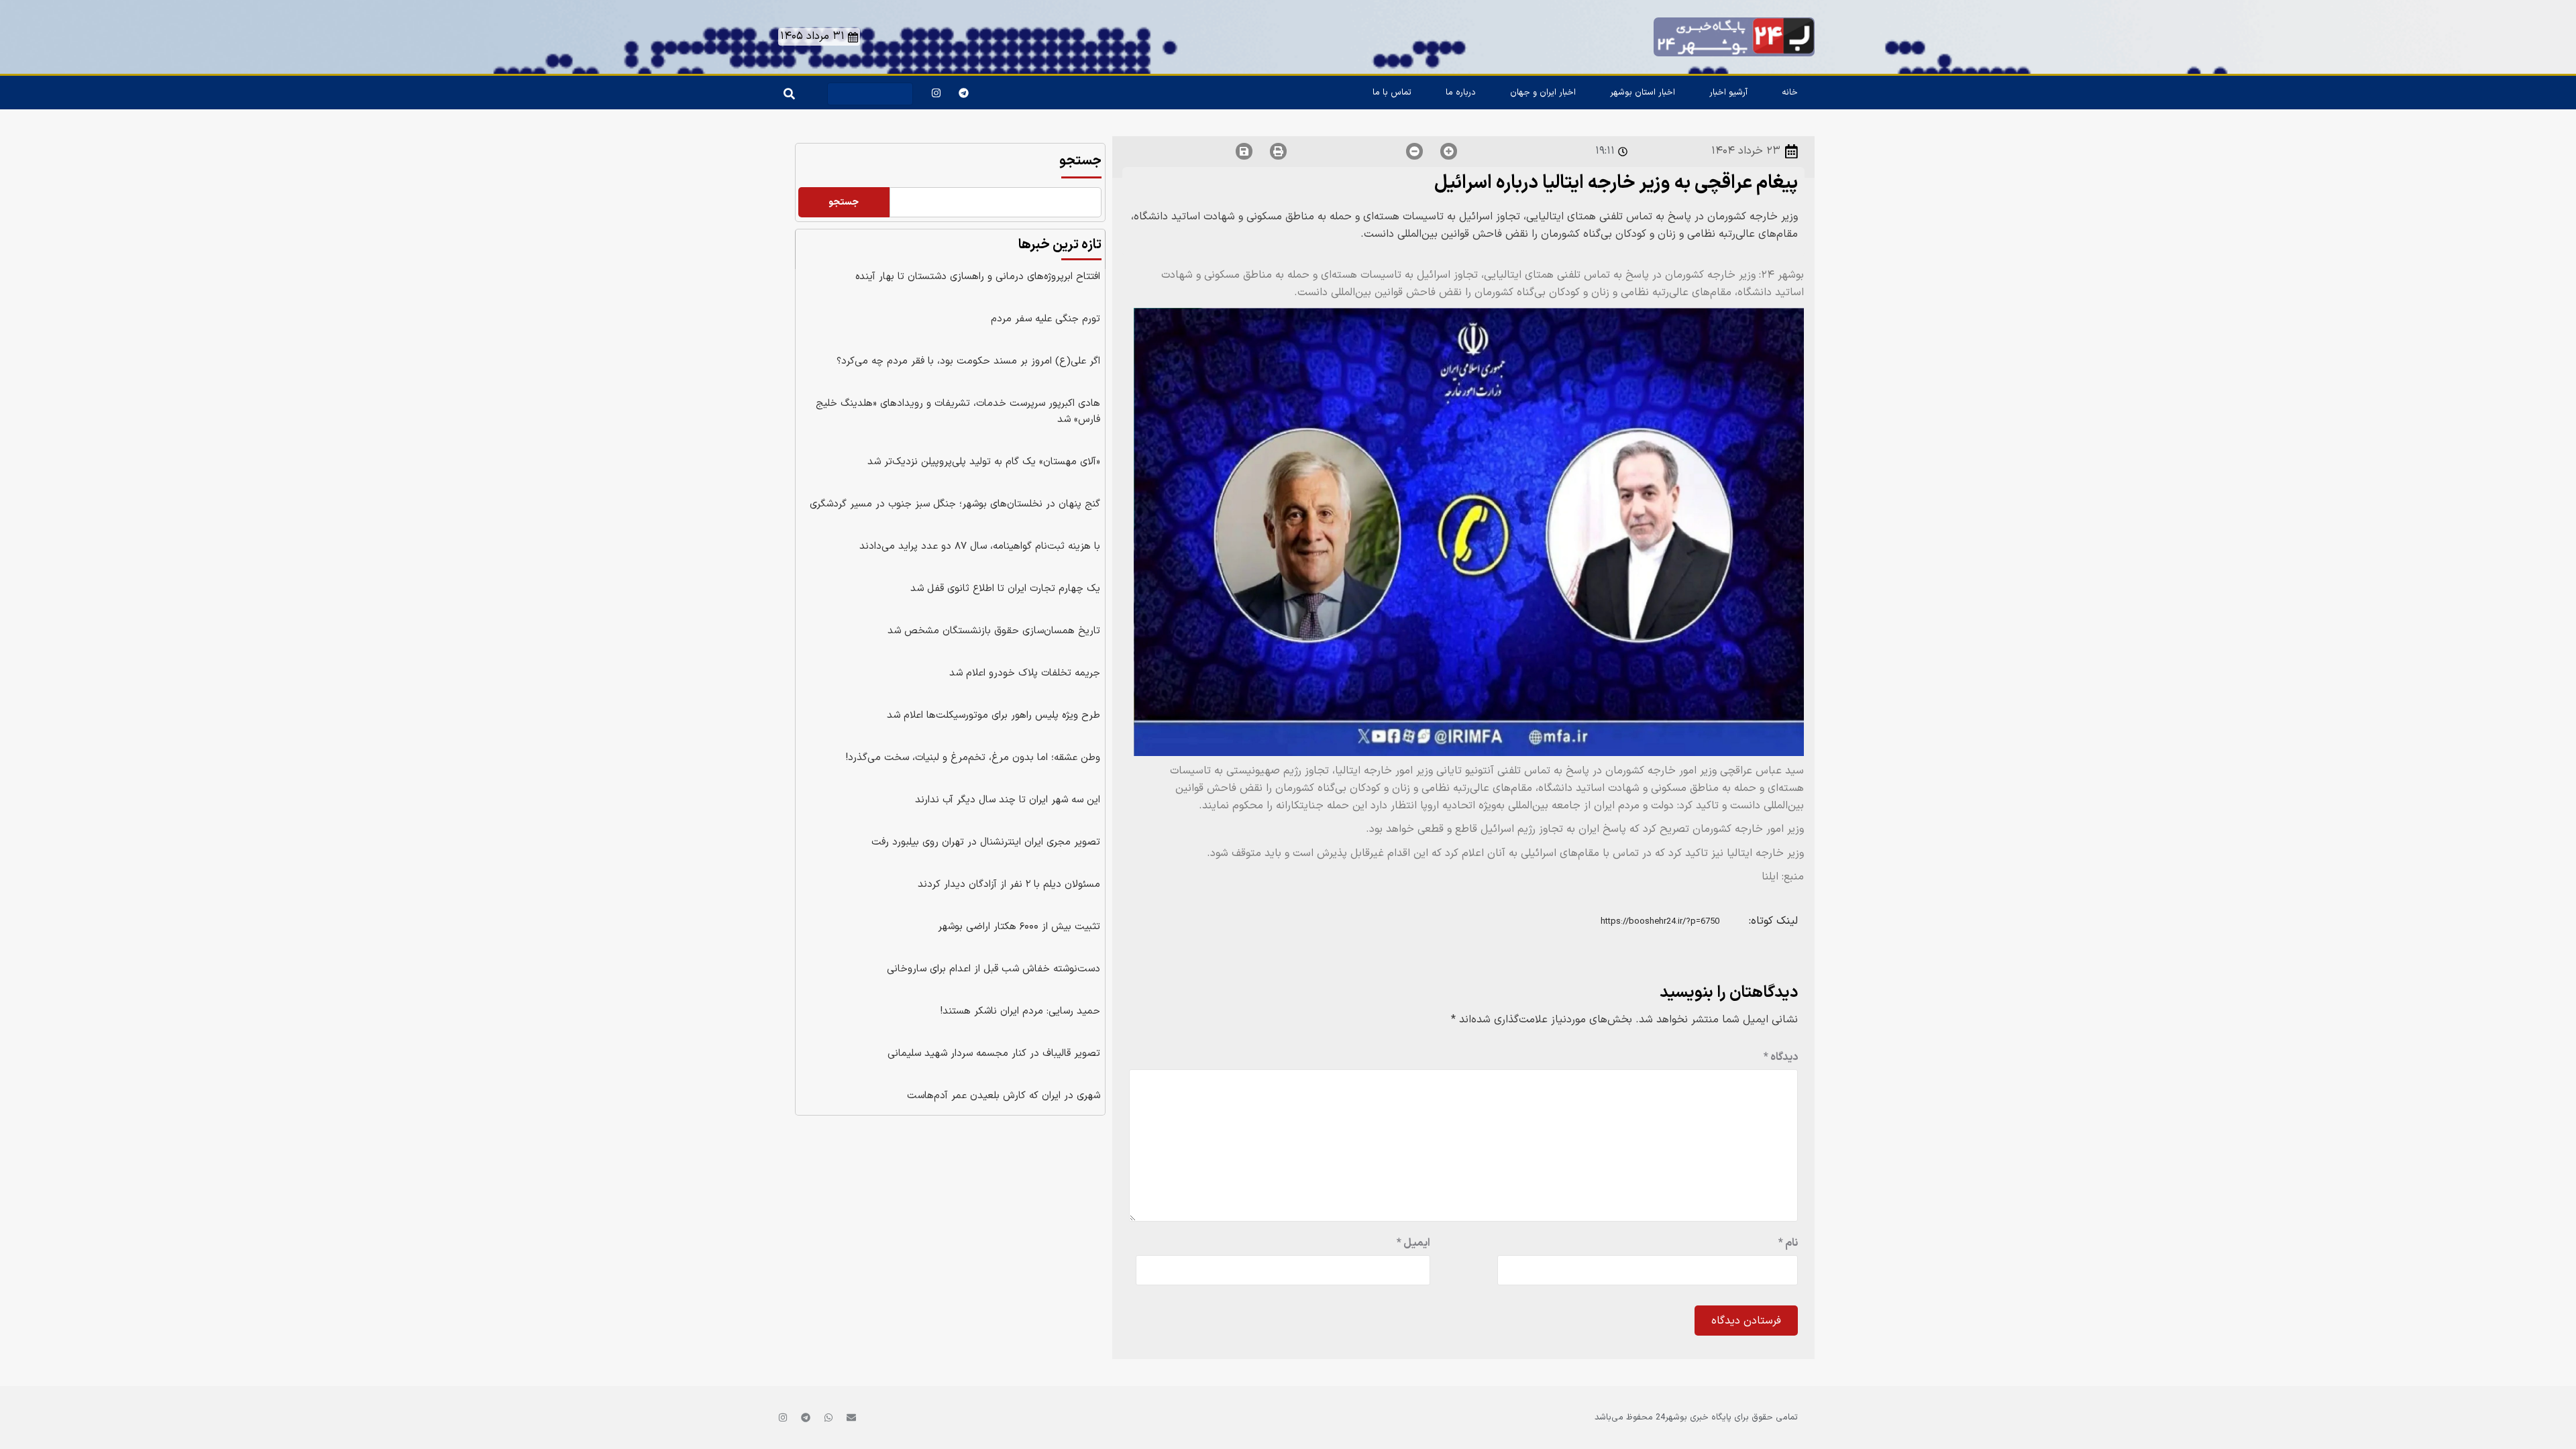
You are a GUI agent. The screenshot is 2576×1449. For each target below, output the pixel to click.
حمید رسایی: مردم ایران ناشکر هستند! (1020, 1011)
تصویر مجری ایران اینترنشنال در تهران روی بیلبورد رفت (986, 842)
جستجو (1080, 161)
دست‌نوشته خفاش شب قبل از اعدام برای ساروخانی (994, 969)
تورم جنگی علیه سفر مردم (1045, 319)
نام (1788, 1243)
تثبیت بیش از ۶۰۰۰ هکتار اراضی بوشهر (1019, 927)
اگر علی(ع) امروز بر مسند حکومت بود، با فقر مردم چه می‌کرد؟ (968, 361)
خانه (1790, 93)
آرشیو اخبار (1728, 93)
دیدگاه (1781, 1057)
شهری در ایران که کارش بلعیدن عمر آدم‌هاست (1004, 1096)
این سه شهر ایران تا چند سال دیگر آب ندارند (1008, 800)
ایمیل (1413, 1243)
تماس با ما (1392, 93)
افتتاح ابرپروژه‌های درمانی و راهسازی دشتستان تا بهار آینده (978, 277)
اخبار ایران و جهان (1543, 93)
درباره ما (1461, 93)
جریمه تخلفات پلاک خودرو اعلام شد (1025, 673)
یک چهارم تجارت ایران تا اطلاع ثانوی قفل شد (1005, 589)
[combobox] (870, 94)
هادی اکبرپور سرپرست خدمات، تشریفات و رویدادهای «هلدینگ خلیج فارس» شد (958, 412)
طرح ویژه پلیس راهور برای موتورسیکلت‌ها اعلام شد (994, 715)
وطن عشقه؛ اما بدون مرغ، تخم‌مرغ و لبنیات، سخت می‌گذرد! (973, 758)
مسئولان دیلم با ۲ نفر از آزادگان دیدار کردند (1009, 884)
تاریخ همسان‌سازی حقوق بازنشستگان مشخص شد (994, 631)
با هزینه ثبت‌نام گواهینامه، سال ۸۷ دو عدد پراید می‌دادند (980, 546)
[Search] (787, 91)
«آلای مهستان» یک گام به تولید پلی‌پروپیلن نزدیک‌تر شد (984, 462)
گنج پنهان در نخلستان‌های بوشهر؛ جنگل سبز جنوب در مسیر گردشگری (955, 504)
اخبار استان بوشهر (1643, 93)
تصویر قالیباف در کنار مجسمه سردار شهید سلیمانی (994, 1054)
